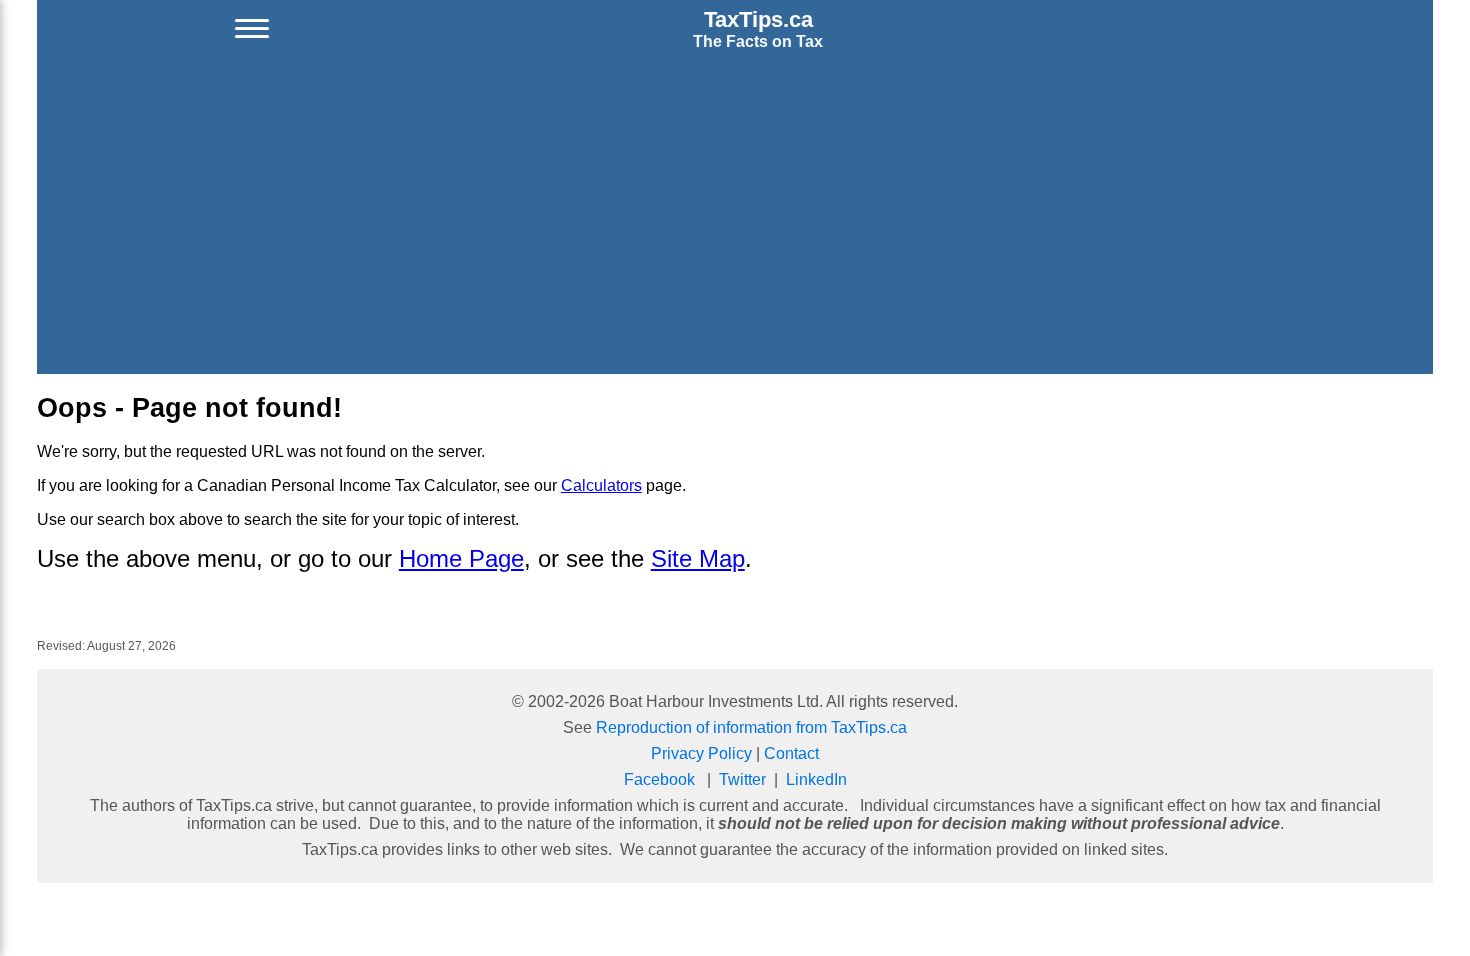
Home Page (461, 558)
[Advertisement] (735, 216)
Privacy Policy (701, 753)
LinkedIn (816, 779)
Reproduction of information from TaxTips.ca (751, 727)
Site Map (698, 558)
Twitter (742, 779)
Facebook (659, 779)
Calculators (601, 485)
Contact (791, 753)
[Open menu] (252, 29)
